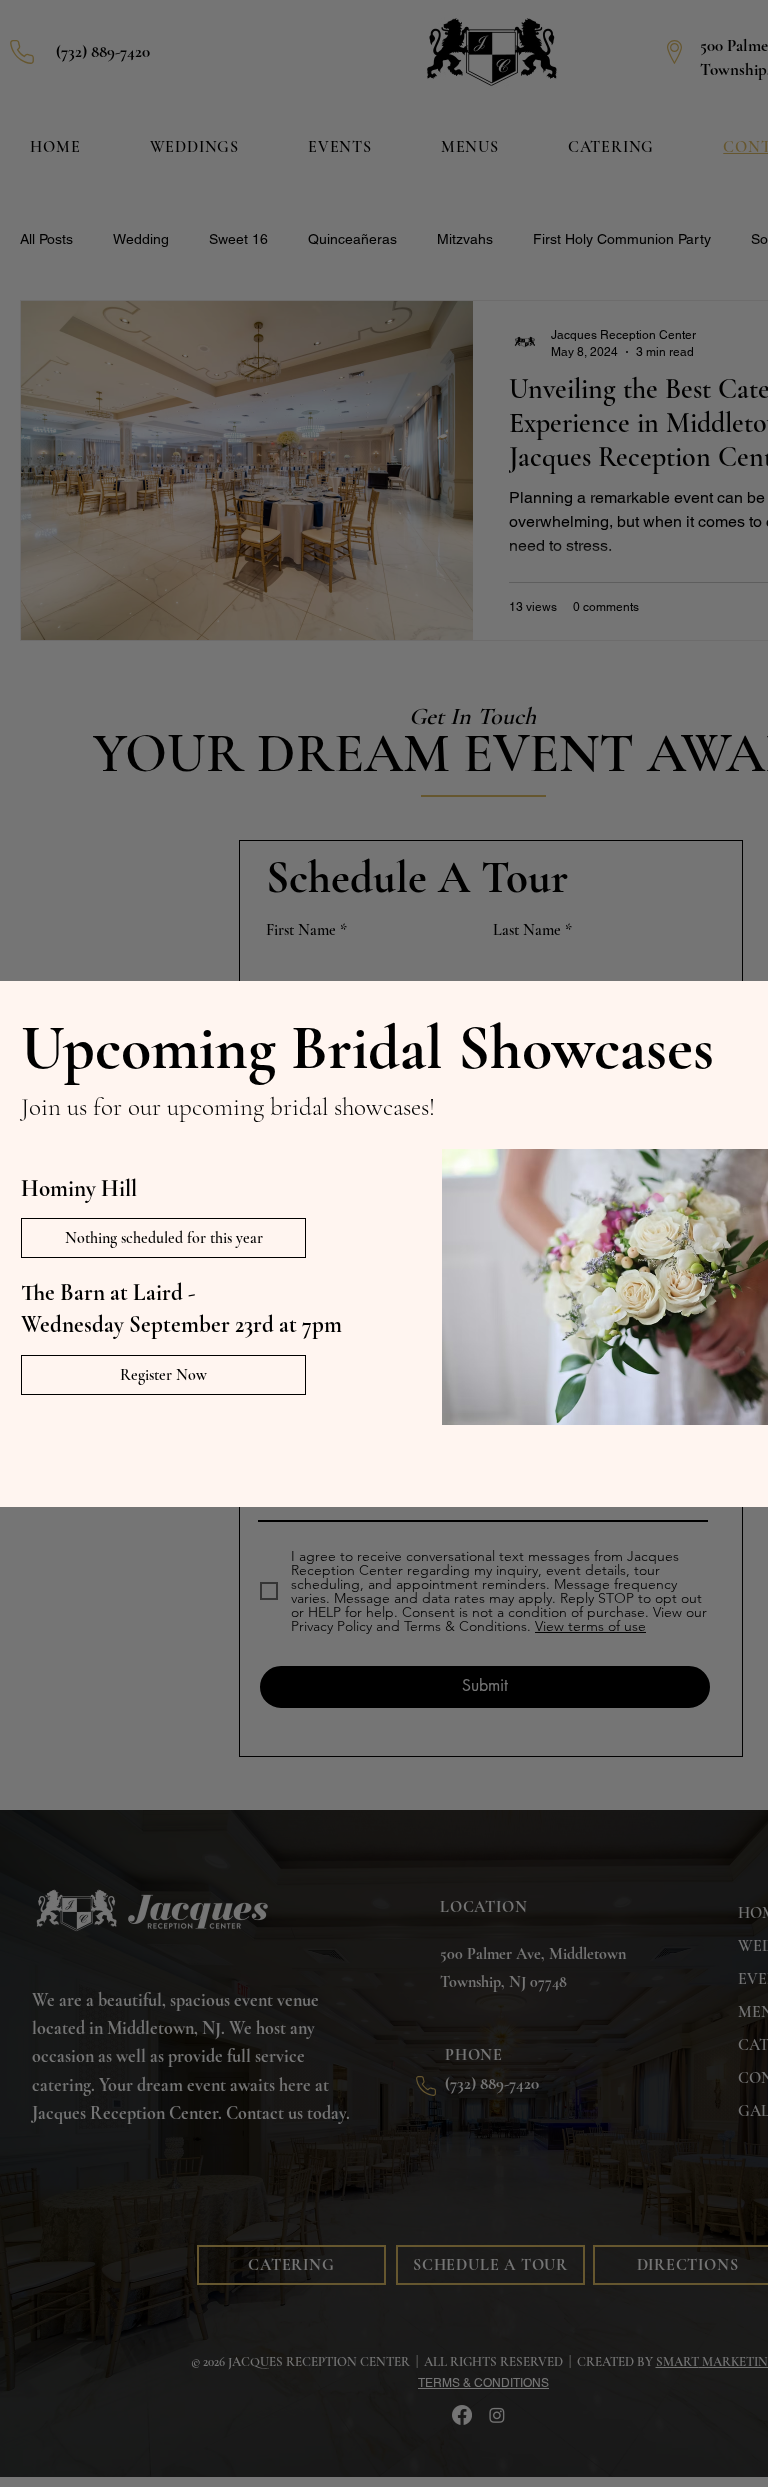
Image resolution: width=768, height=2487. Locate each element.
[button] (163, 1238)
